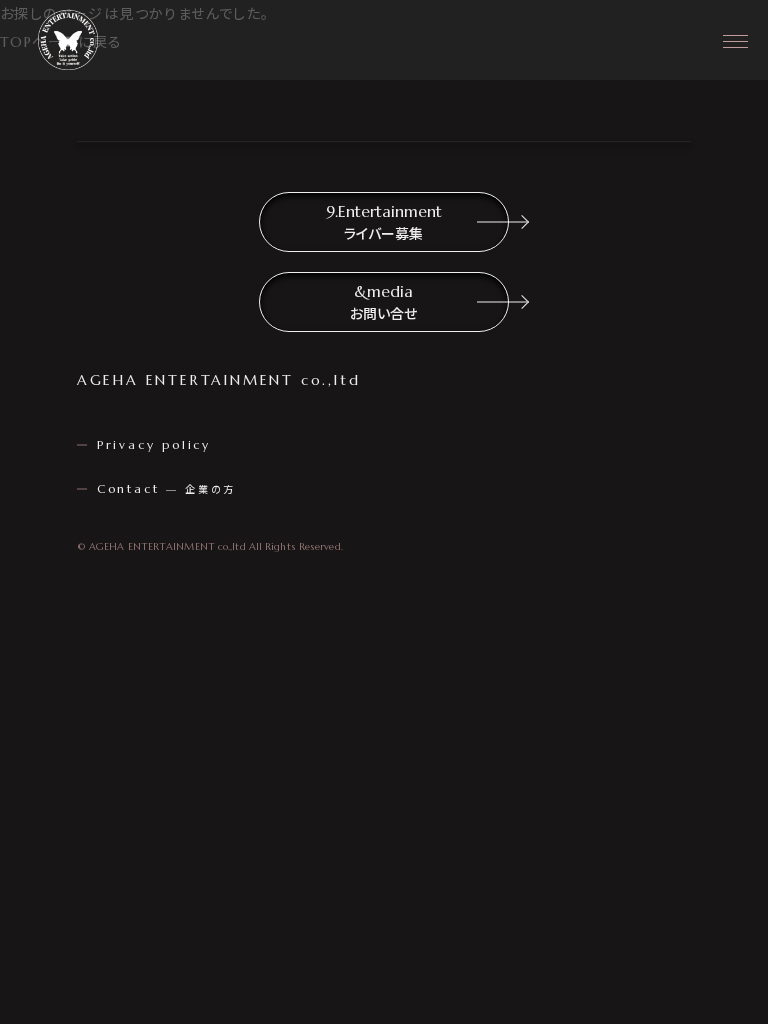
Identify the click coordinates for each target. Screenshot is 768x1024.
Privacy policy (154, 444)
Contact (166, 488)
